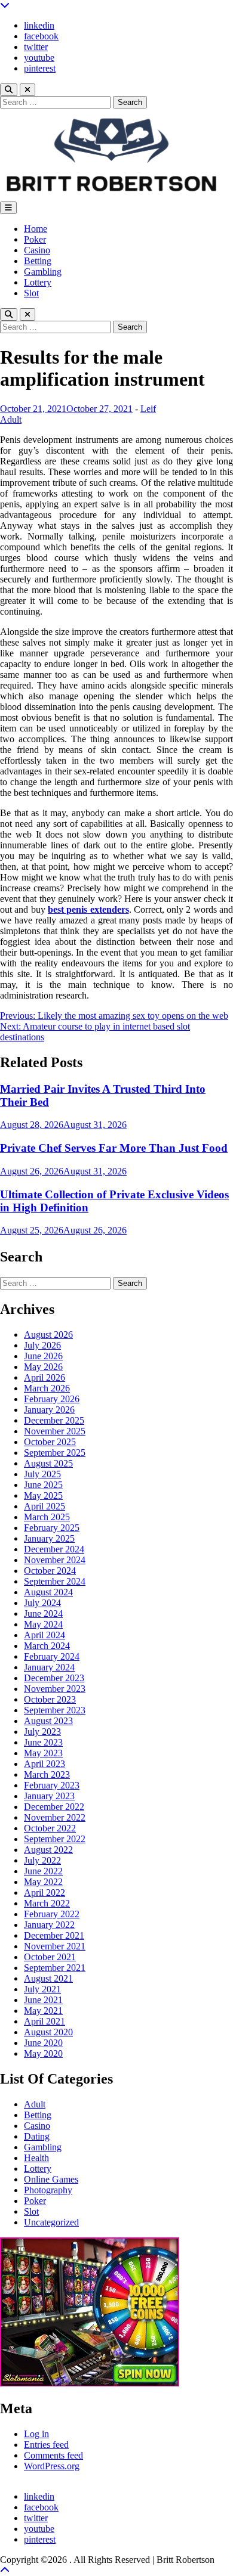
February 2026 (52, 1399)
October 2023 (50, 1699)
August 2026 (48, 1335)
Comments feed (53, 2455)
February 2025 (52, 1528)
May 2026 (43, 1367)
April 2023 (45, 1764)
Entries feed (46, 2445)
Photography (48, 2190)
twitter (36, 47)
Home (36, 229)
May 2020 (43, 2053)
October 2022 (50, 1828)
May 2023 (43, 1753)
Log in (36, 2434)
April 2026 (45, 1377)
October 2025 (50, 1442)
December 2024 (54, 1549)
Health (36, 2158)
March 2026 (47, 1388)
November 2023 (55, 1689)
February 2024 (52, 1656)
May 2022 (43, 1882)
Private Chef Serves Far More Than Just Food (114, 1148)
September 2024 (55, 1581)
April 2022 (45, 1893)
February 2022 (52, 1914)
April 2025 (45, 1506)
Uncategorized (51, 2222)
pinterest (40, 68)
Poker (35, 239)
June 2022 (43, 1871)
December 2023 (54, 1678)
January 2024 (49, 1667)
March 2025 (47, 1517)
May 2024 (43, 1624)
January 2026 (49, 1410)
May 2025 (43, 1495)
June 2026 (43, 1356)
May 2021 (43, 2011)
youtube (39, 58)
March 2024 (47, 1646)
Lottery (38, 282)
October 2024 (50, 1571)
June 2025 (43, 1485)
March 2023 (47, 1774)
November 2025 (55, 1431)
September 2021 (55, 1968)
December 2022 (54, 1807)
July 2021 (42, 1989)
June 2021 (43, 2000)
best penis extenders (88, 909)
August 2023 (48, 1721)
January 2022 (49, 1925)
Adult (11, 419)
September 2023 (55, 1710)
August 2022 (48, 1850)
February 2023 (52, 1785)
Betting (38, 261)
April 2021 (45, 2021)
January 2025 (49, 1538)
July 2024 (42, 1603)
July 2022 (42, 1860)
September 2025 (55, 1453)
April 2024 (45, 1635)
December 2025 (54, 1420)
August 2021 (48, 1978)
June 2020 (43, 2043)
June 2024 (43, 1614)
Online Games (51, 2179)
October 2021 (50, 1957)
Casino (37, 250)
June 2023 (43, 1742)
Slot (31, 293)
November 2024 (55, 1560)
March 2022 (47, 1903)
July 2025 (42, 1474)
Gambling (43, 272)
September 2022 (55, 1839)
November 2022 (55, 1817)
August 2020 (48, 2032)
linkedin (39, 25)
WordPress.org (52, 2466)
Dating (37, 2136)
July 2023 (42, 1732)
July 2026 (42, 1345)
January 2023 (49, 1796)
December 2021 (54, 1935)
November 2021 (55, 1946)
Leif (148, 409)
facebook (41, 36)
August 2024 (48, 1592)
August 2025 (48, 1463)
